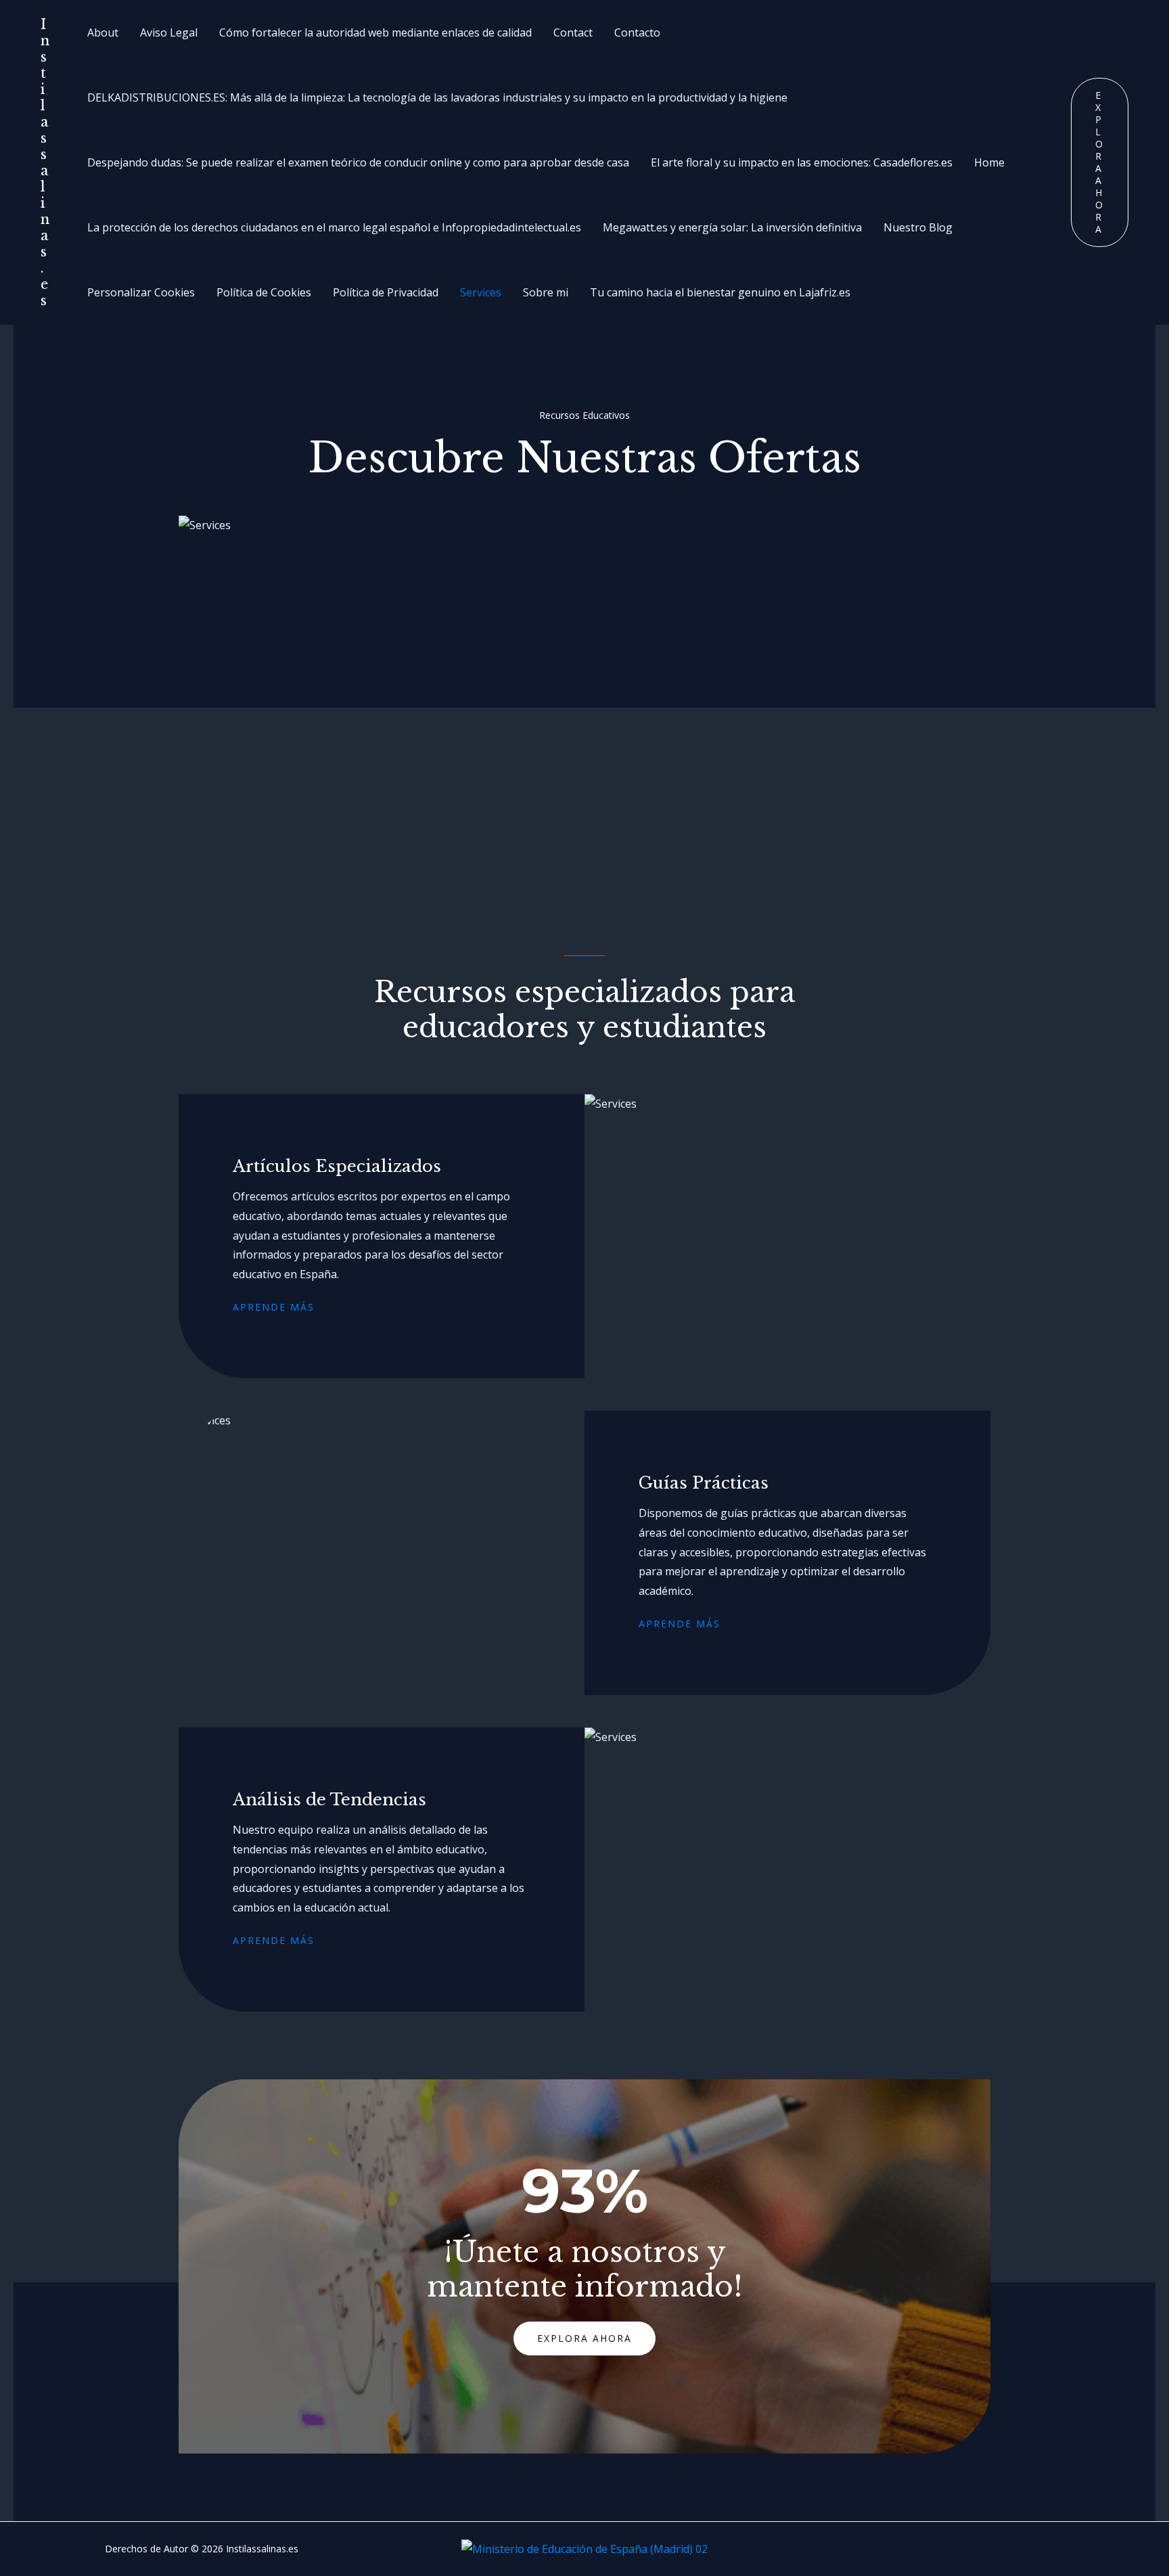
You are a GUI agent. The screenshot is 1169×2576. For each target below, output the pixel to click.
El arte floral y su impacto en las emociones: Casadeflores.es (802, 162)
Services (481, 292)
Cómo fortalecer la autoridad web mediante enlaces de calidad (375, 32)
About (103, 32)
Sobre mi (546, 292)
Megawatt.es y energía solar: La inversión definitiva (732, 227)
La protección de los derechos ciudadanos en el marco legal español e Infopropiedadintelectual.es (334, 227)
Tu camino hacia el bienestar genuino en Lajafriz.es (720, 292)
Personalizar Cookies (141, 292)
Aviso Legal (169, 32)
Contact (573, 32)
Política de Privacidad (386, 292)
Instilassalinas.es (45, 162)
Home (989, 162)
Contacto (637, 32)
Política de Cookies (264, 292)
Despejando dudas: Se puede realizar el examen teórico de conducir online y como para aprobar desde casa (358, 162)
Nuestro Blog (918, 227)
